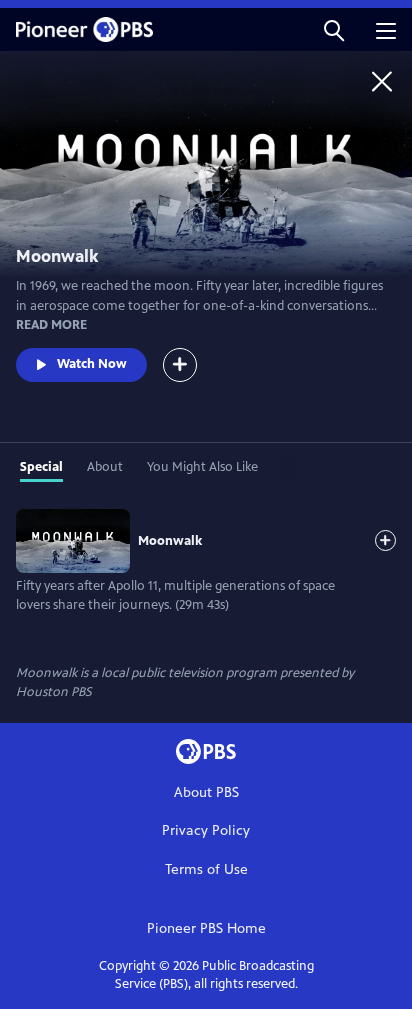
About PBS (206, 792)
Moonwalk (170, 541)
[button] (334, 29)
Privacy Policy (206, 830)
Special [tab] (41, 467)
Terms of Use (206, 869)
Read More (51, 325)
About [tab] (105, 467)
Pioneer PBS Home (206, 928)
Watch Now (92, 364)
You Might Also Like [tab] (202, 467)
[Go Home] (382, 81)
